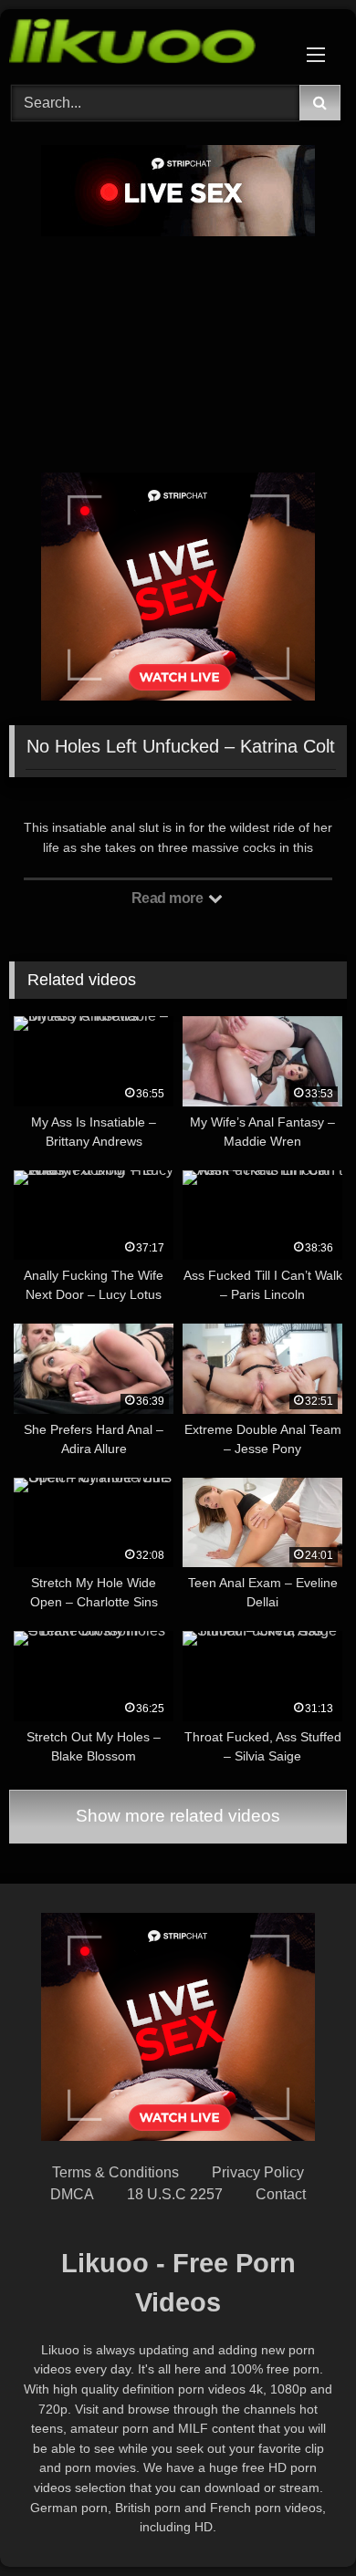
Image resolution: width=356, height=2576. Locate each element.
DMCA (72, 2194)
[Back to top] (299, 2522)
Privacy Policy (258, 2172)
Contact (281, 2194)
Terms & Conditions (115, 2172)
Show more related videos (178, 1816)
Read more (169, 898)
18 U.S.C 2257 (175, 2194)
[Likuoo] (146, 44)
